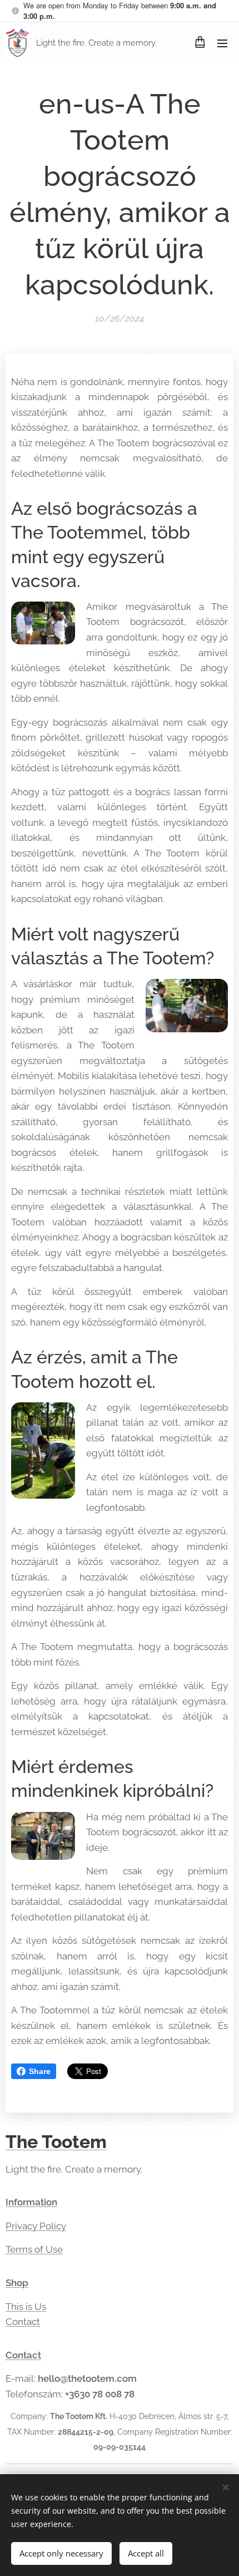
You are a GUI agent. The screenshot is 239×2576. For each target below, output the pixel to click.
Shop (17, 2283)
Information (31, 2202)
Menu (222, 43)
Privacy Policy (36, 2226)
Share (40, 2071)
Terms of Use (34, 2249)
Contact (23, 2322)
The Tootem (56, 2142)
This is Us (26, 2307)
